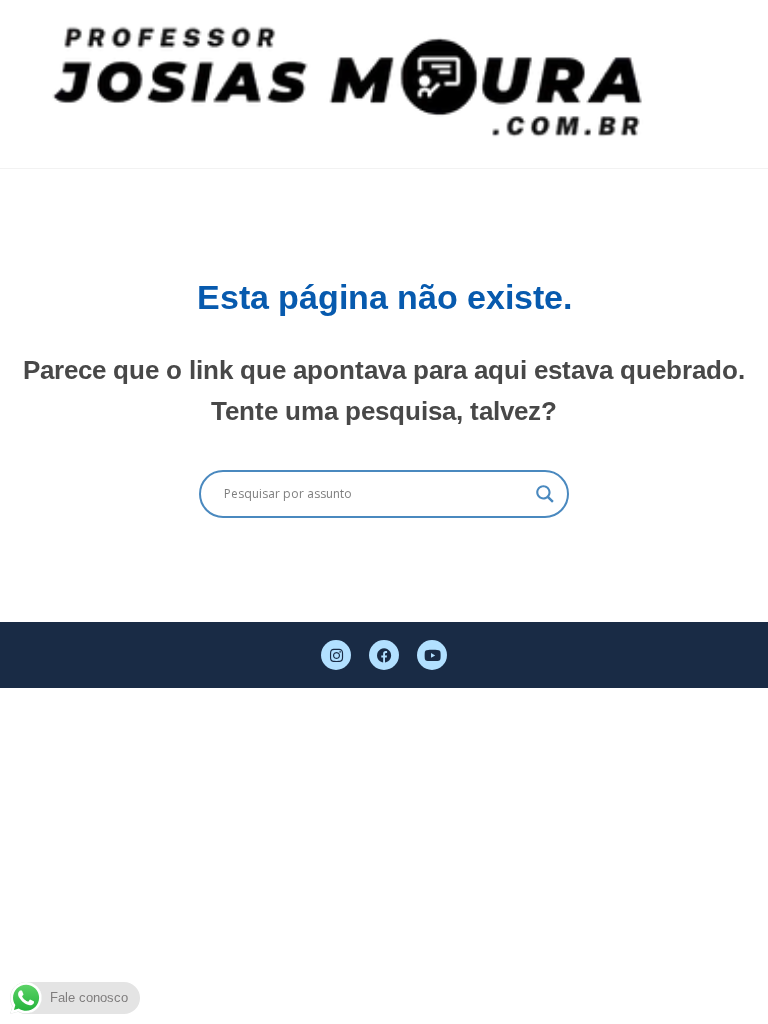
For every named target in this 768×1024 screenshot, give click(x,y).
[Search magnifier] (545, 494)
